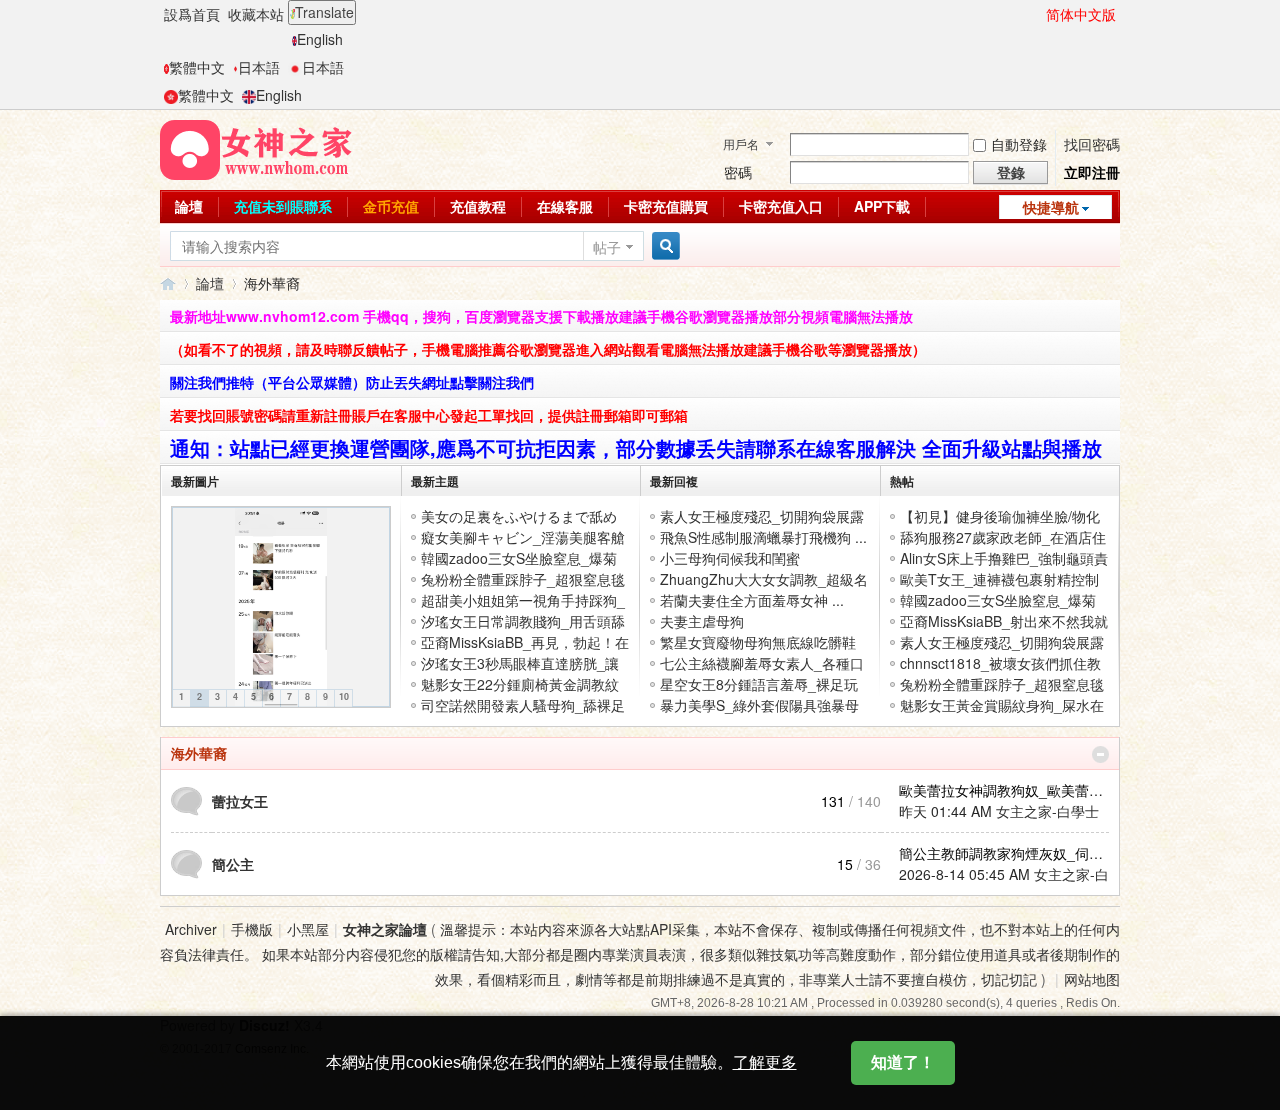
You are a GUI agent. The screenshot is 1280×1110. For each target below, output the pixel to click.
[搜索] (663, 246)
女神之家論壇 (168, 283)
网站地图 (1092, 979)
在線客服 (565, 206)
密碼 (738, 172)
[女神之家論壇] (256, 148)
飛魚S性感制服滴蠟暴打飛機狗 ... (763, 537)
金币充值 (391, 206)
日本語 (259, 67)
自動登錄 (1019, 144)
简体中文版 (1081, 14)
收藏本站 (256, 14)
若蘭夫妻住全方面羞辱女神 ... (752, 600)
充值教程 (478, 206)
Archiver (191, 929)
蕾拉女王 (240, 801)
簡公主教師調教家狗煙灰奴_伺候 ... (1009, 853)
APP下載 (882, 206)
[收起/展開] (1100, 754)
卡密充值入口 (781, 206)
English (320, 39)
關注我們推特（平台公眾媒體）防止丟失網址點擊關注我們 (352, 382)
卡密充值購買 (666, 206)
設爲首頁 (192, 14)
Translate (324, 12)
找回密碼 (1092, 144)
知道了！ (903, 1062)
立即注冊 (1092, 172)
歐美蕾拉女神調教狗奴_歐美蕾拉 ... (1009, 790)
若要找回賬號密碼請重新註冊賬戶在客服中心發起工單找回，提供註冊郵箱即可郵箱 (429, 415)
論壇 (189, 206)
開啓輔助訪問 (1037, 14)
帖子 (607, 247)
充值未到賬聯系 (283, 206)
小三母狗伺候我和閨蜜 (730, 558)
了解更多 (765, 1062)
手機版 (252, 929)
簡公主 (233, 864)
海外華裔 (199, 753)
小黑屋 (308, 929)
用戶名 (741, 143)
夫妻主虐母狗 (702, 621)
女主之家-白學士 (1047, 811)
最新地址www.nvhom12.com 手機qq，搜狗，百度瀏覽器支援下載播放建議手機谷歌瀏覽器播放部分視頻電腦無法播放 (541, 316)
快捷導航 (1051, 207)
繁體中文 (197, 67)
